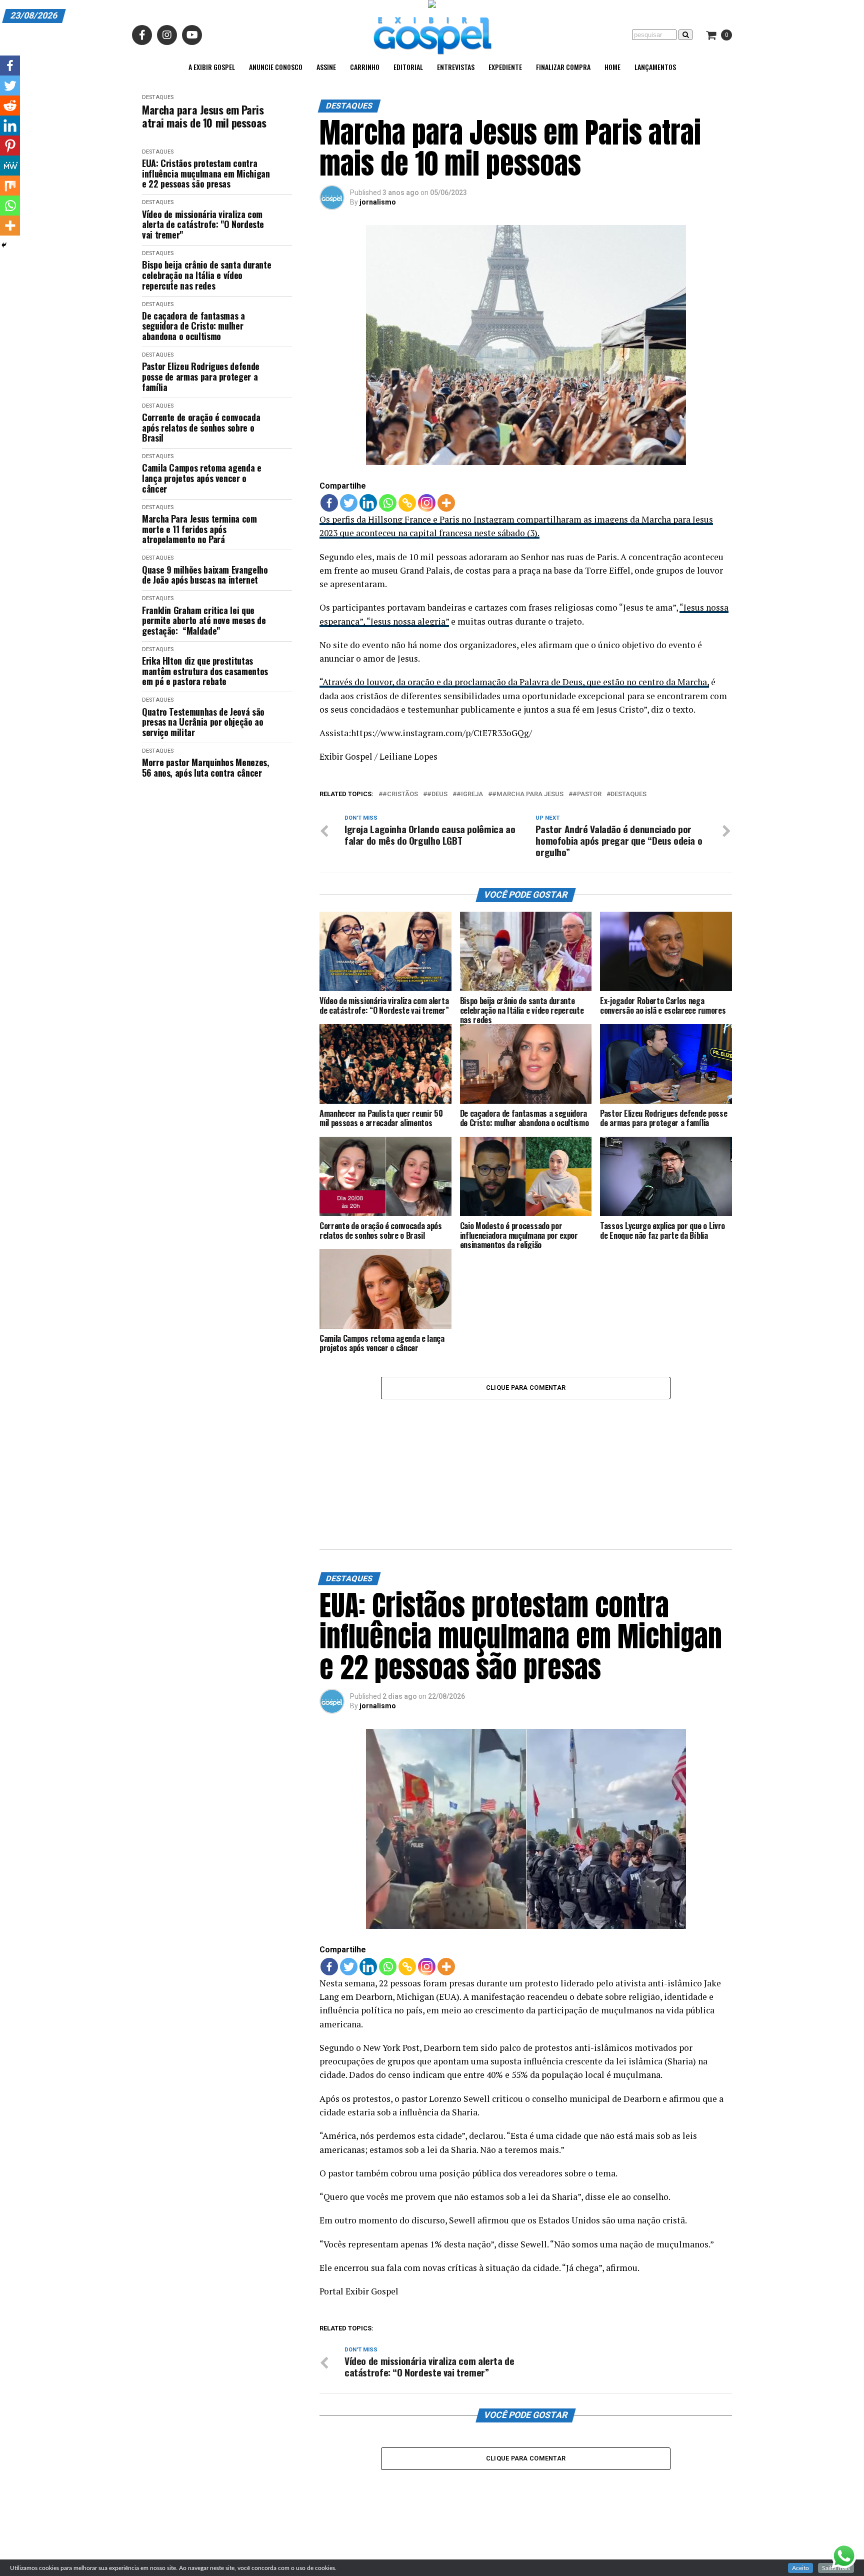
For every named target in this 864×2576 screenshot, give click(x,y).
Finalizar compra (563, 67)
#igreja (470, 794)
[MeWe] (10, 166)
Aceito (800, 2568)
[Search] (685, 35)
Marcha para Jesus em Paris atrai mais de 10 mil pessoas (204, 116)
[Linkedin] (368, 503)
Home (612, 67)
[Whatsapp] (388, 503)
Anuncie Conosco (276, 67)
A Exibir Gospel (212, 67)
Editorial (408, 67)
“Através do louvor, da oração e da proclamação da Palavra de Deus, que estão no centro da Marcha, (514, 682)
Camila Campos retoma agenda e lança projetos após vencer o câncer (202, 478)
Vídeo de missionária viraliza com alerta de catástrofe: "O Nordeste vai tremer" (203, 225)
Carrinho (365, 67)
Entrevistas (456, 67)
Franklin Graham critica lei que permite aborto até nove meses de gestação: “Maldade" (204, 621)
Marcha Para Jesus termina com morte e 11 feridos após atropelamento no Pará (199, 529)
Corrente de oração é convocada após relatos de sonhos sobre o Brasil (201, 428)
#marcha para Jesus (528, 794)
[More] (446, 503)
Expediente (505, 67)
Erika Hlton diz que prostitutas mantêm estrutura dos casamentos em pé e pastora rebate (205, 671)
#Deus (437, 794)
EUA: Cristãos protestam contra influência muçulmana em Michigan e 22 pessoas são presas (206, 174)
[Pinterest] (10, 146)
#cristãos (400, 794)
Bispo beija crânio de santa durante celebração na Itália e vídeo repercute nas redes (206, 275)
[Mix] (10, 186)
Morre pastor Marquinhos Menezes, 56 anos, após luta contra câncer (205, 767)
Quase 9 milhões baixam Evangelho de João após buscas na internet (205, 575)
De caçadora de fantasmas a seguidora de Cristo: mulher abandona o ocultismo (193, 326)
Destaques (158, 97)
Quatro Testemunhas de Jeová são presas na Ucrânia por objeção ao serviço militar (203, 722)
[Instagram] (427, 503)
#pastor (587, 794)
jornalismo (378, 202)
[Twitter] (349, 503)
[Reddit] (10, 106)
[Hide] (4, 245)
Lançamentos (655, 67)
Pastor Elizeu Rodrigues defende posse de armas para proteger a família (201, 377)
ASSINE (326, 67)
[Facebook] (329, 503)
